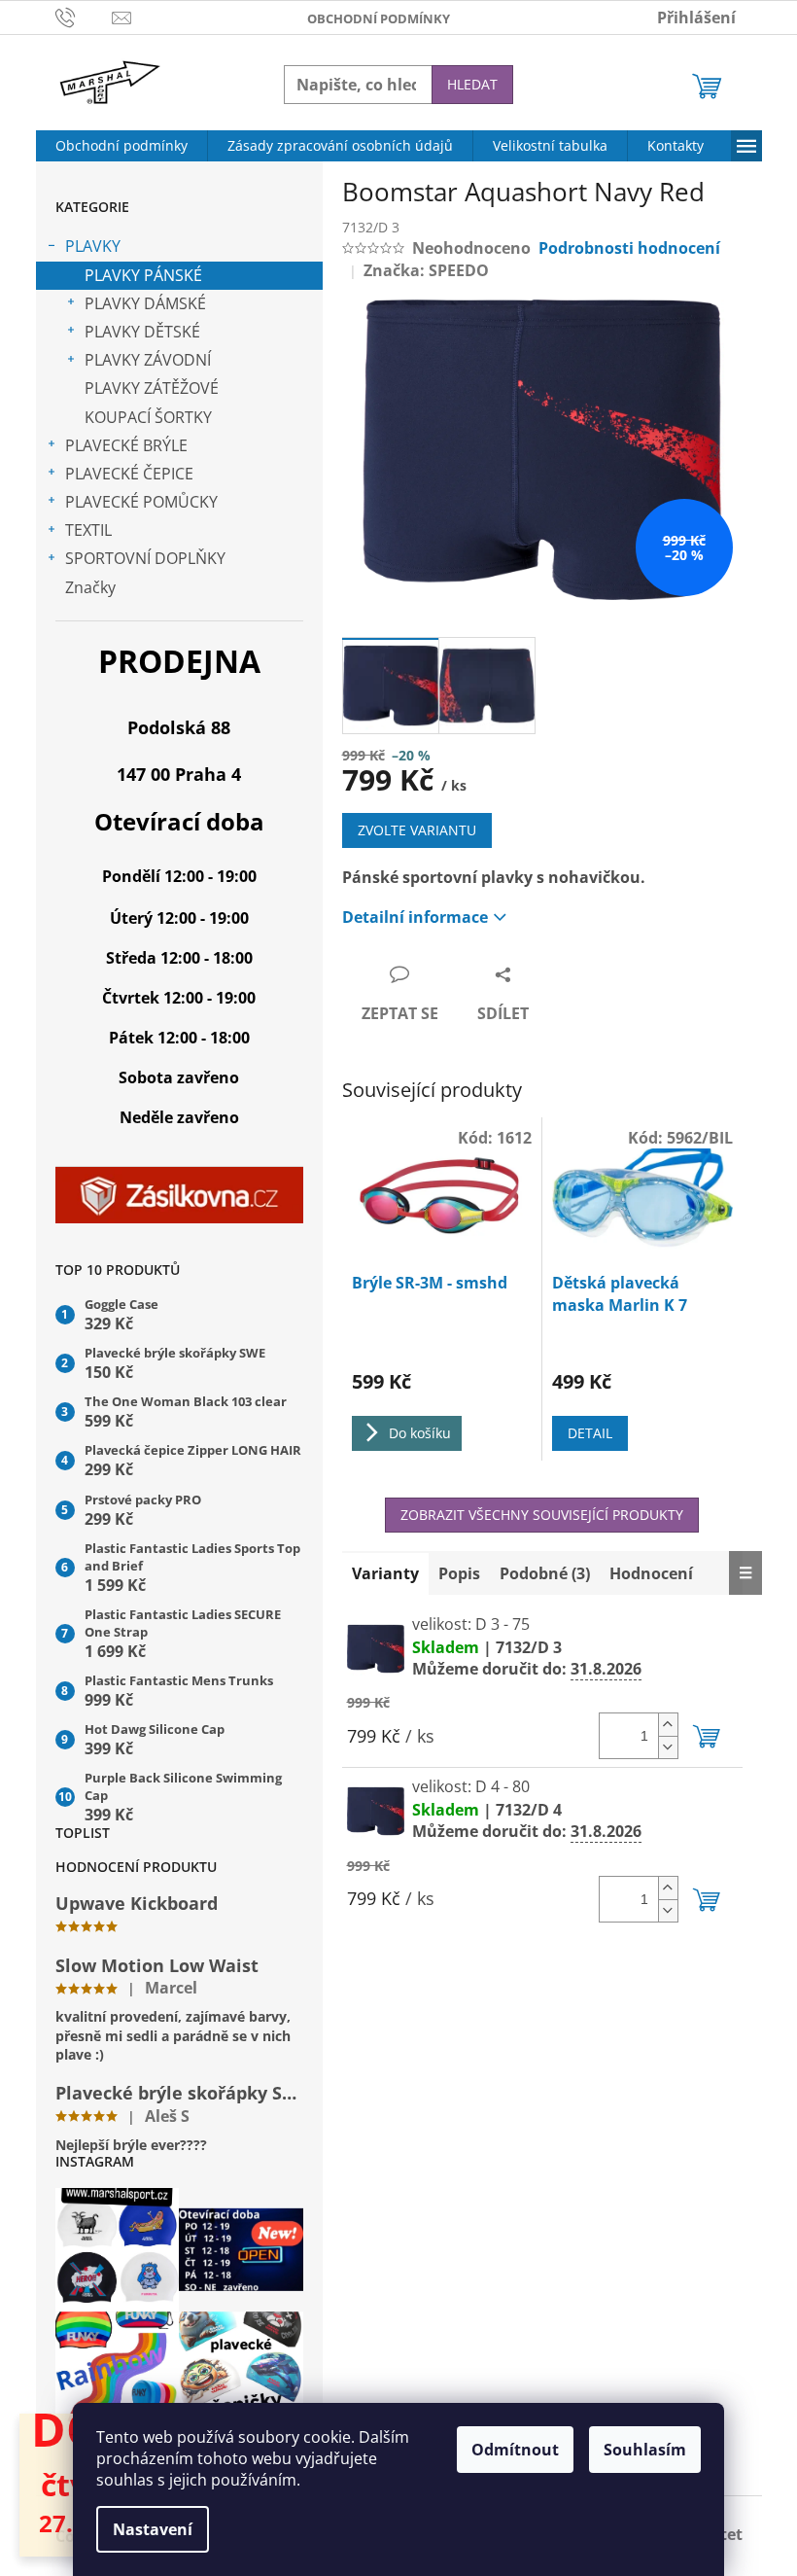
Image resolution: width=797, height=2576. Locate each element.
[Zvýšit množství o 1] (668, 1725)
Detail (590, 1433)
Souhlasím (645, 2450)
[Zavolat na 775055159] (84, 16)
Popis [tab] (459, 1573)
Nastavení (153, 2529)
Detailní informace (415, 917)
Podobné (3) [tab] (545, 1573)
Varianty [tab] (385, 1573)
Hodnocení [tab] (651, 1573)
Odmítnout (515, 2450)
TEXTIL (88, 530)
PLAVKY (93, 246)
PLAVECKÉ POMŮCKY (141, 502)
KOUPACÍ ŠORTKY (148, 417)
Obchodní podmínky (379, 18)
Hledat (472, 84)
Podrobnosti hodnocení (629, 248)
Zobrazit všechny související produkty (542, 1515)
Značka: (426, 270)
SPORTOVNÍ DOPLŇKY (145, 558)
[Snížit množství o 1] (668, 1747)
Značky (90, 587)
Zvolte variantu (417, 830)
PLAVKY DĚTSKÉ (142, 332)
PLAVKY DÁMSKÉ (145, 303)
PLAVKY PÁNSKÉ (143, 275)
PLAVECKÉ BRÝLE (126, 445)
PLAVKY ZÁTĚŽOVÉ (152, 388)
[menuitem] (121, 146)
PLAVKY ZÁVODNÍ (148, 360)
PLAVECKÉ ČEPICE (129, 474)
